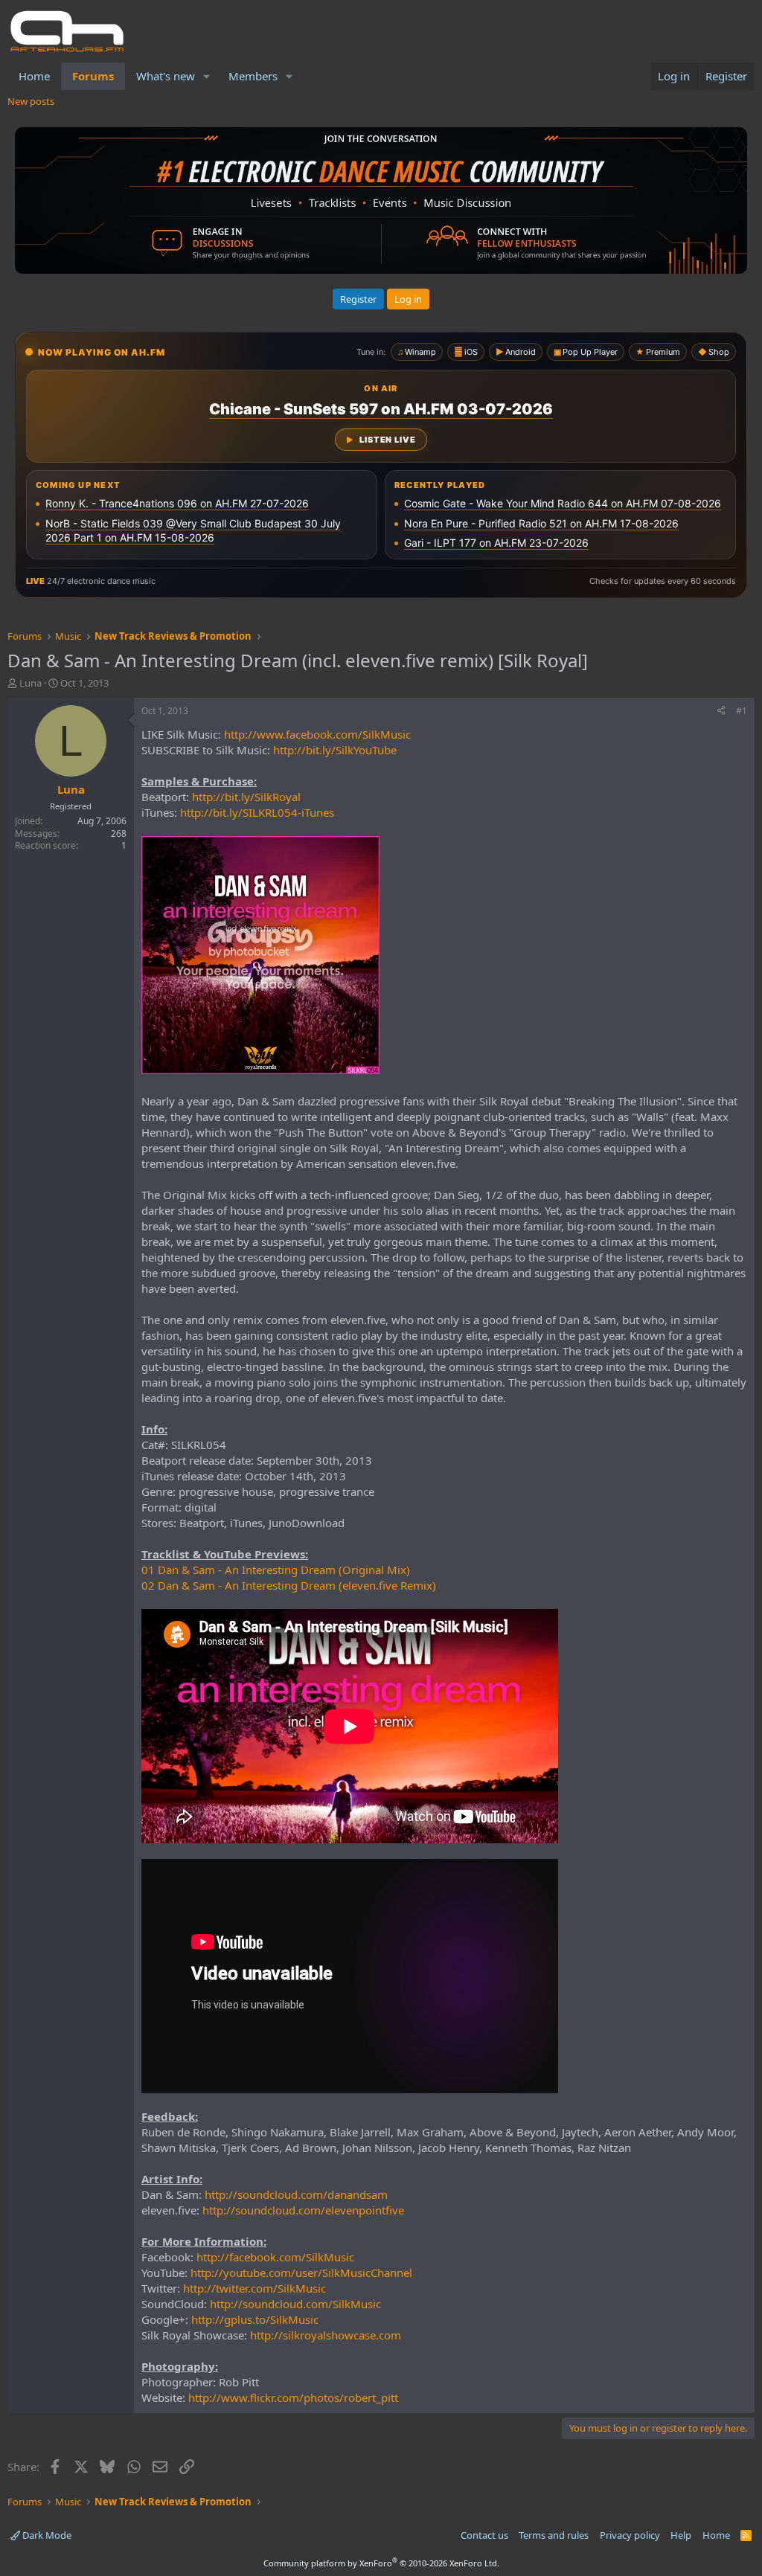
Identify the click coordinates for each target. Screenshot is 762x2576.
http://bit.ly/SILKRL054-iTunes (257, 812)
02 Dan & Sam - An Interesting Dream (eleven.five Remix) (289, 1585)
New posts (31, 101)
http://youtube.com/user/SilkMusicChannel (301, 2273)
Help (681, 2535)
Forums (93, 76)
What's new (166, 76)
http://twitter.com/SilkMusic (254, 2288)
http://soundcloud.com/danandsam (296, 2194)
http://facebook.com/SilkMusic (275, 2257)
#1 (742, 711)
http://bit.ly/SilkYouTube (335, 750)
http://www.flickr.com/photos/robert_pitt (293, 2397)
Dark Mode (46, 2535)
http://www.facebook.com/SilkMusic (317, 734)
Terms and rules (554, 2535)
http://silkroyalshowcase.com (326, 2335)
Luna (31, 683)
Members (253, 76)
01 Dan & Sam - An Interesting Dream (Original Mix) (276, 1570)
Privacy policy (630, 2535)
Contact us (484, 2535)
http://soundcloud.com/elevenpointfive (303, 2210)
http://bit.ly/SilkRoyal (246, 797)
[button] (207, 76)
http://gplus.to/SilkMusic (255, 2319)
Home (34, 76)
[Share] (721, 712)
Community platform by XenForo (381, 2563)
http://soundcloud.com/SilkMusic (295, 2304)
